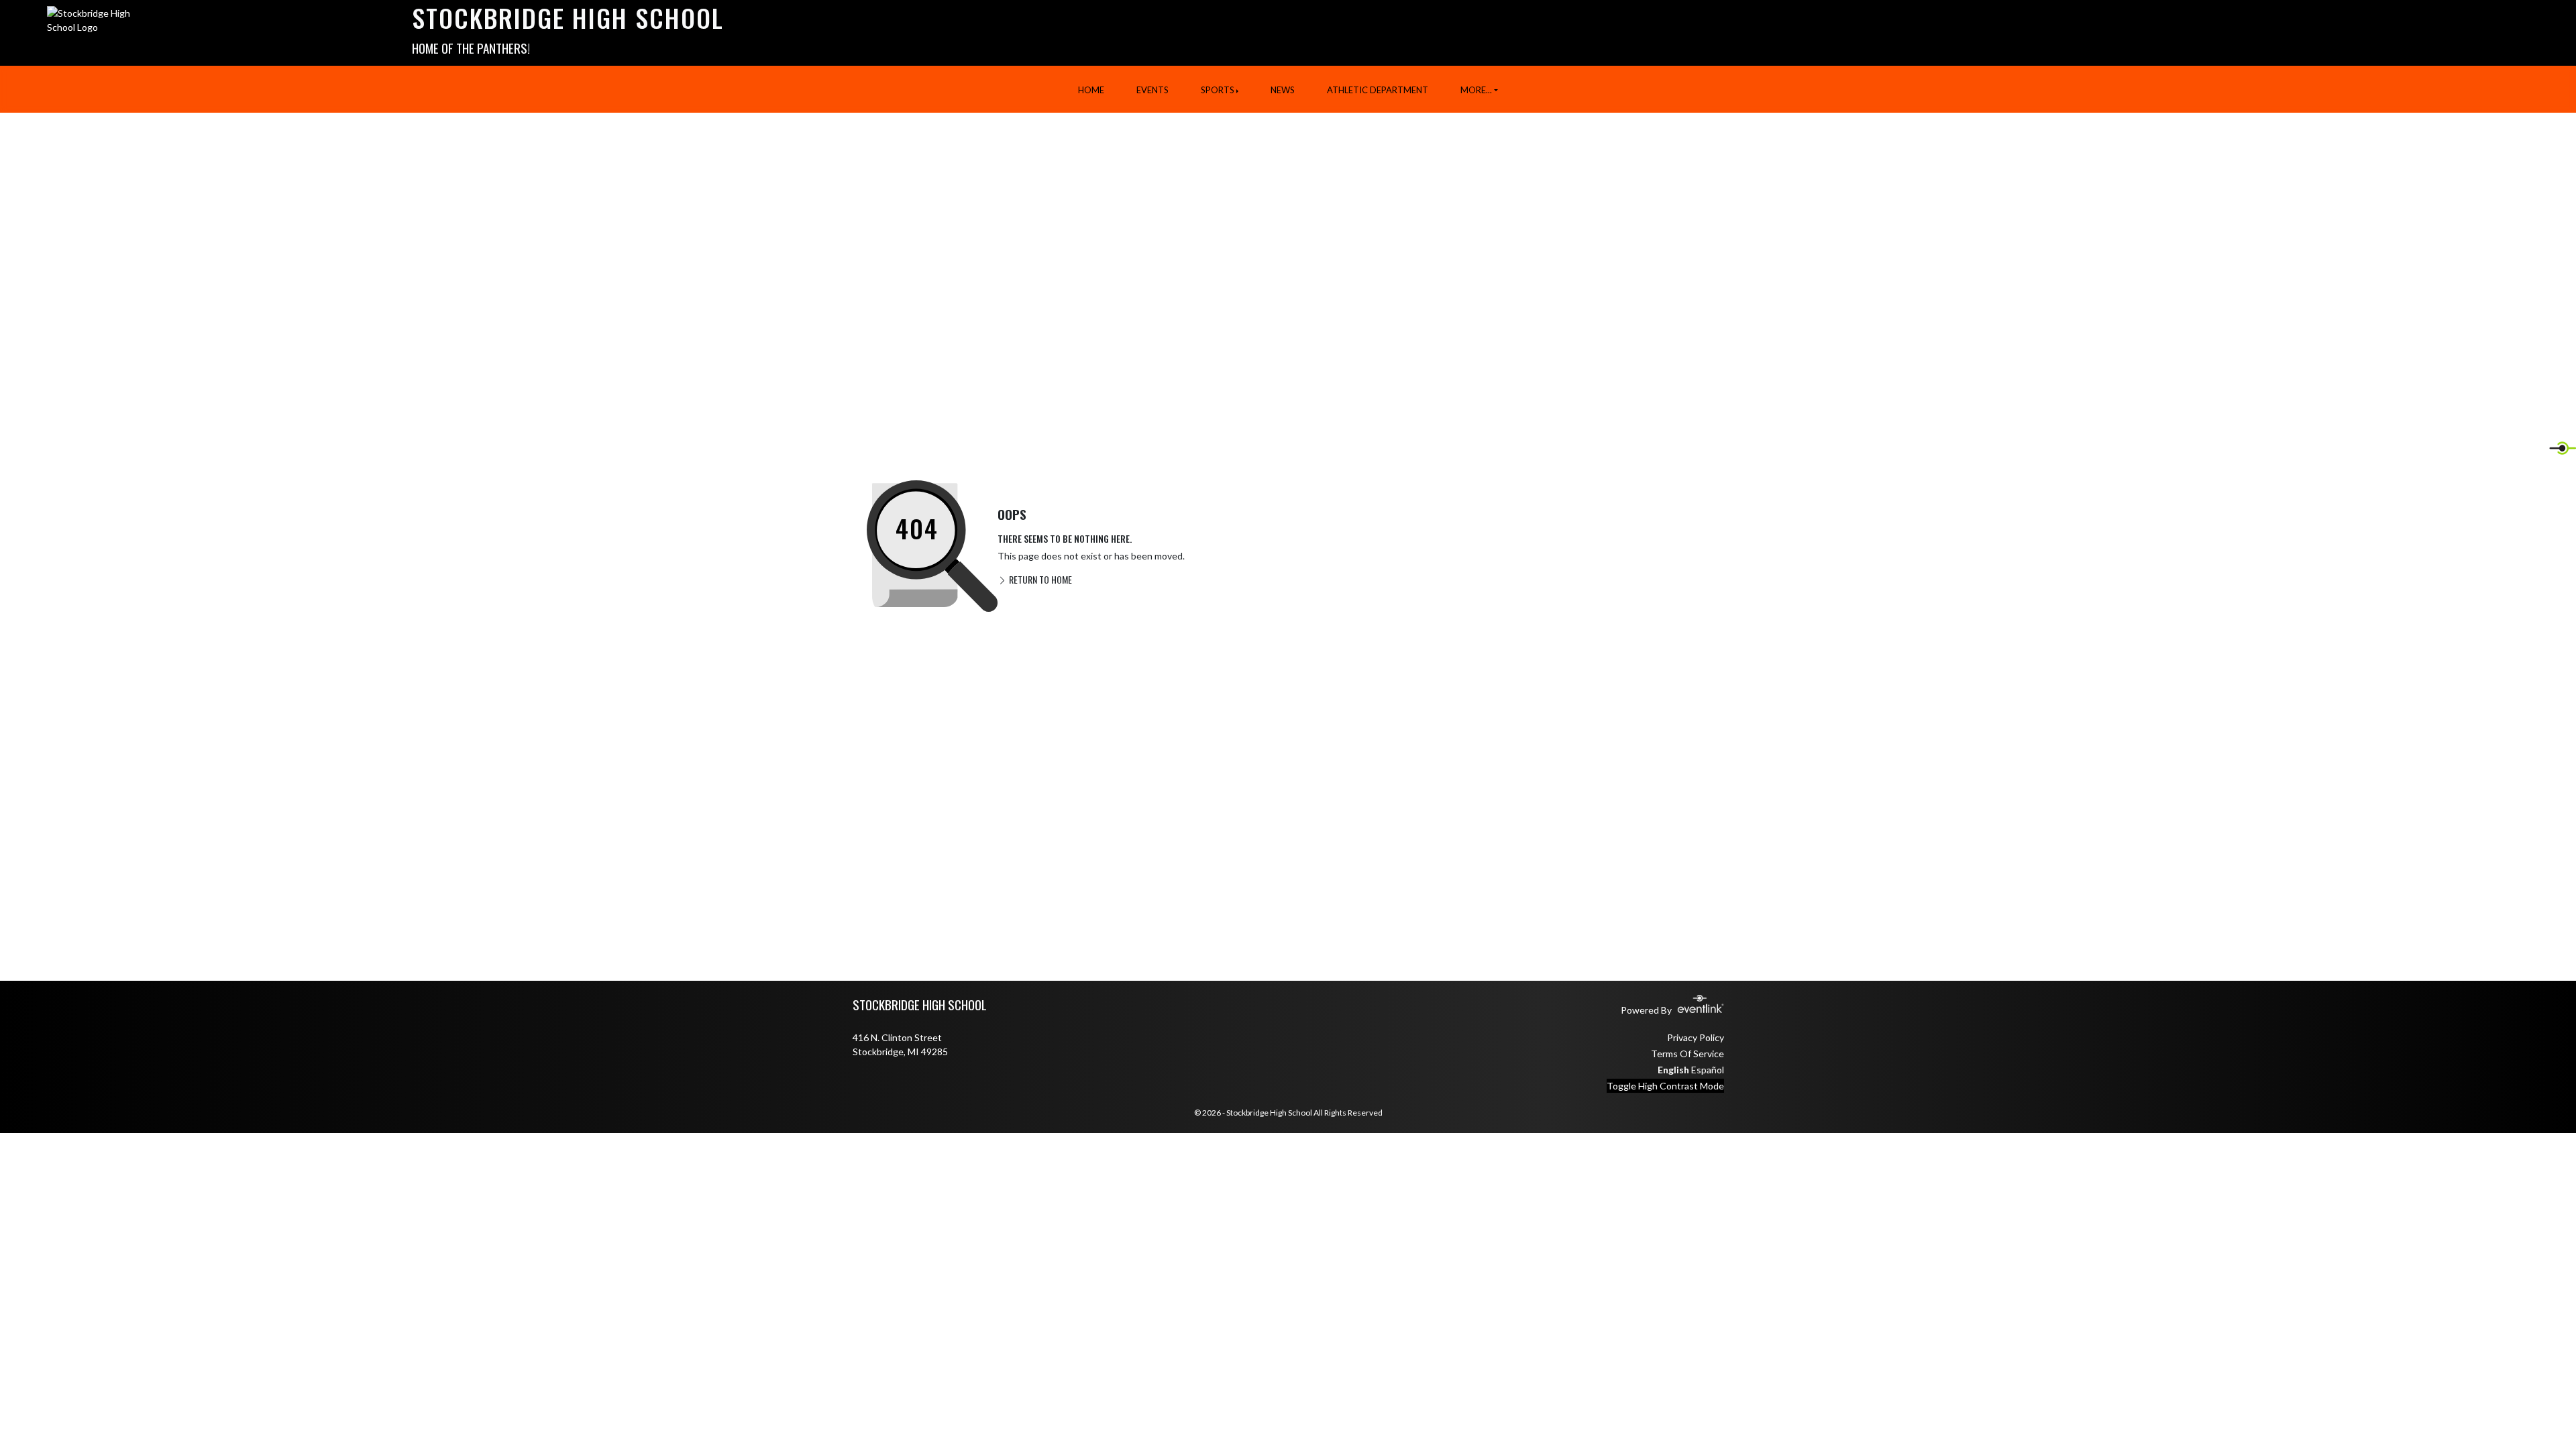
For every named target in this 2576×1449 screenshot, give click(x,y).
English (1673, 1070)
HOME (1091, 90)
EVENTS (1152, 90)
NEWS (1283, 90)
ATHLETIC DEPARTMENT (1378, 90)
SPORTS (1218, 90)
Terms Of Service (1687, 1054)
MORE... (1476, 90)
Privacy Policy (1696, 1037)
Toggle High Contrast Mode (1665, 1086)
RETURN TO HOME (1039, 579)
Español (1708, 1070)
